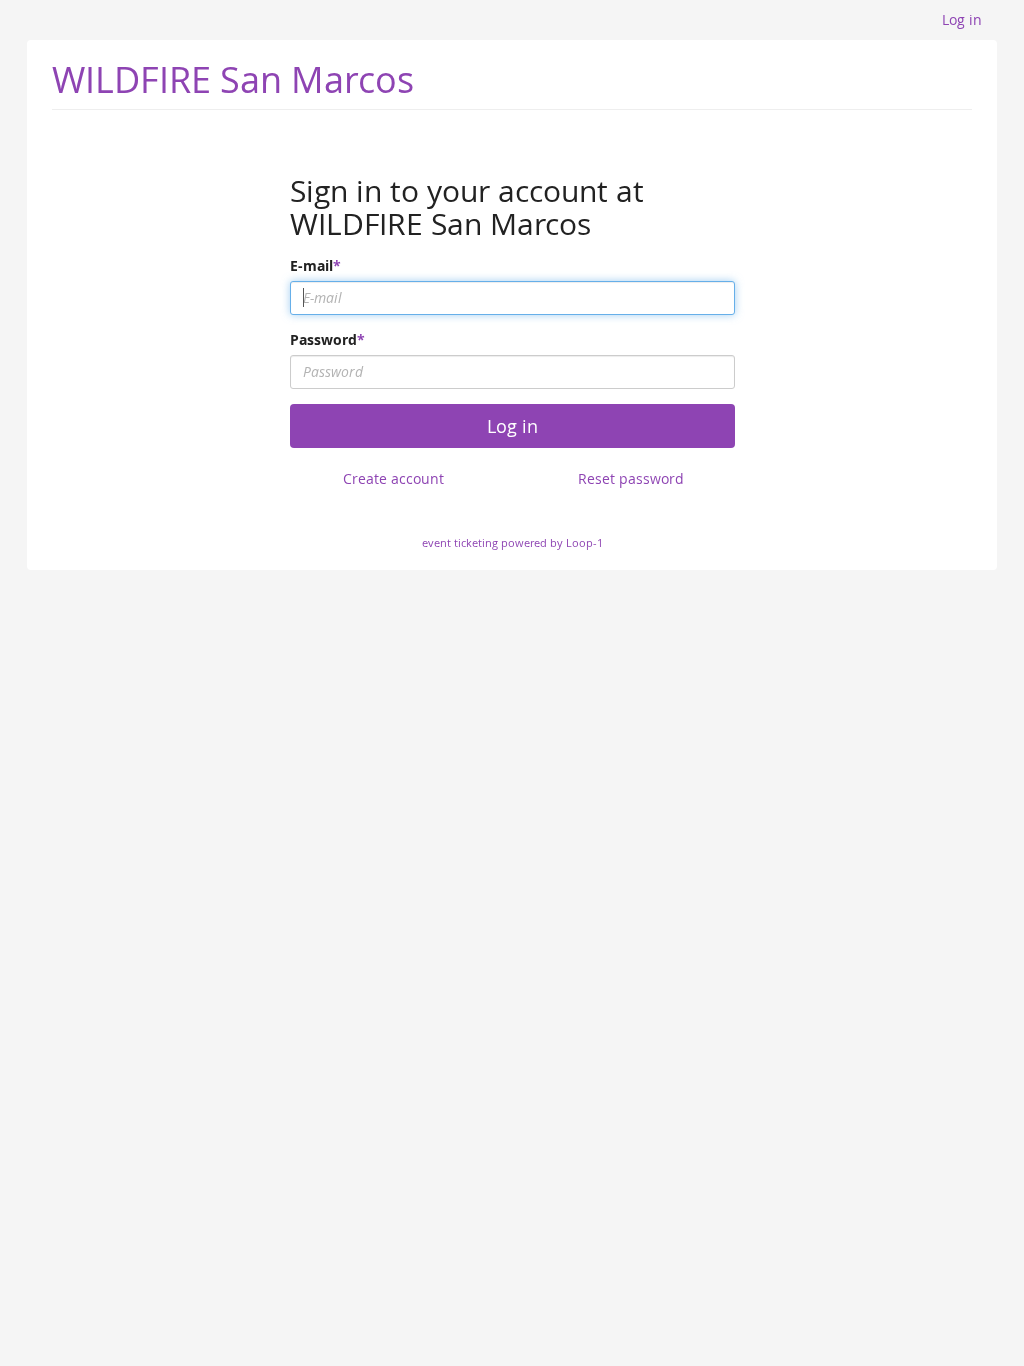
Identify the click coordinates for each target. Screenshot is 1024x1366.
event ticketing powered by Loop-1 (512, 542)
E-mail (311, 265)
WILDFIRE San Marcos (233, 79)
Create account (393, 478)
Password (323, 339)
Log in (962, 19)
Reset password (631, 478)
